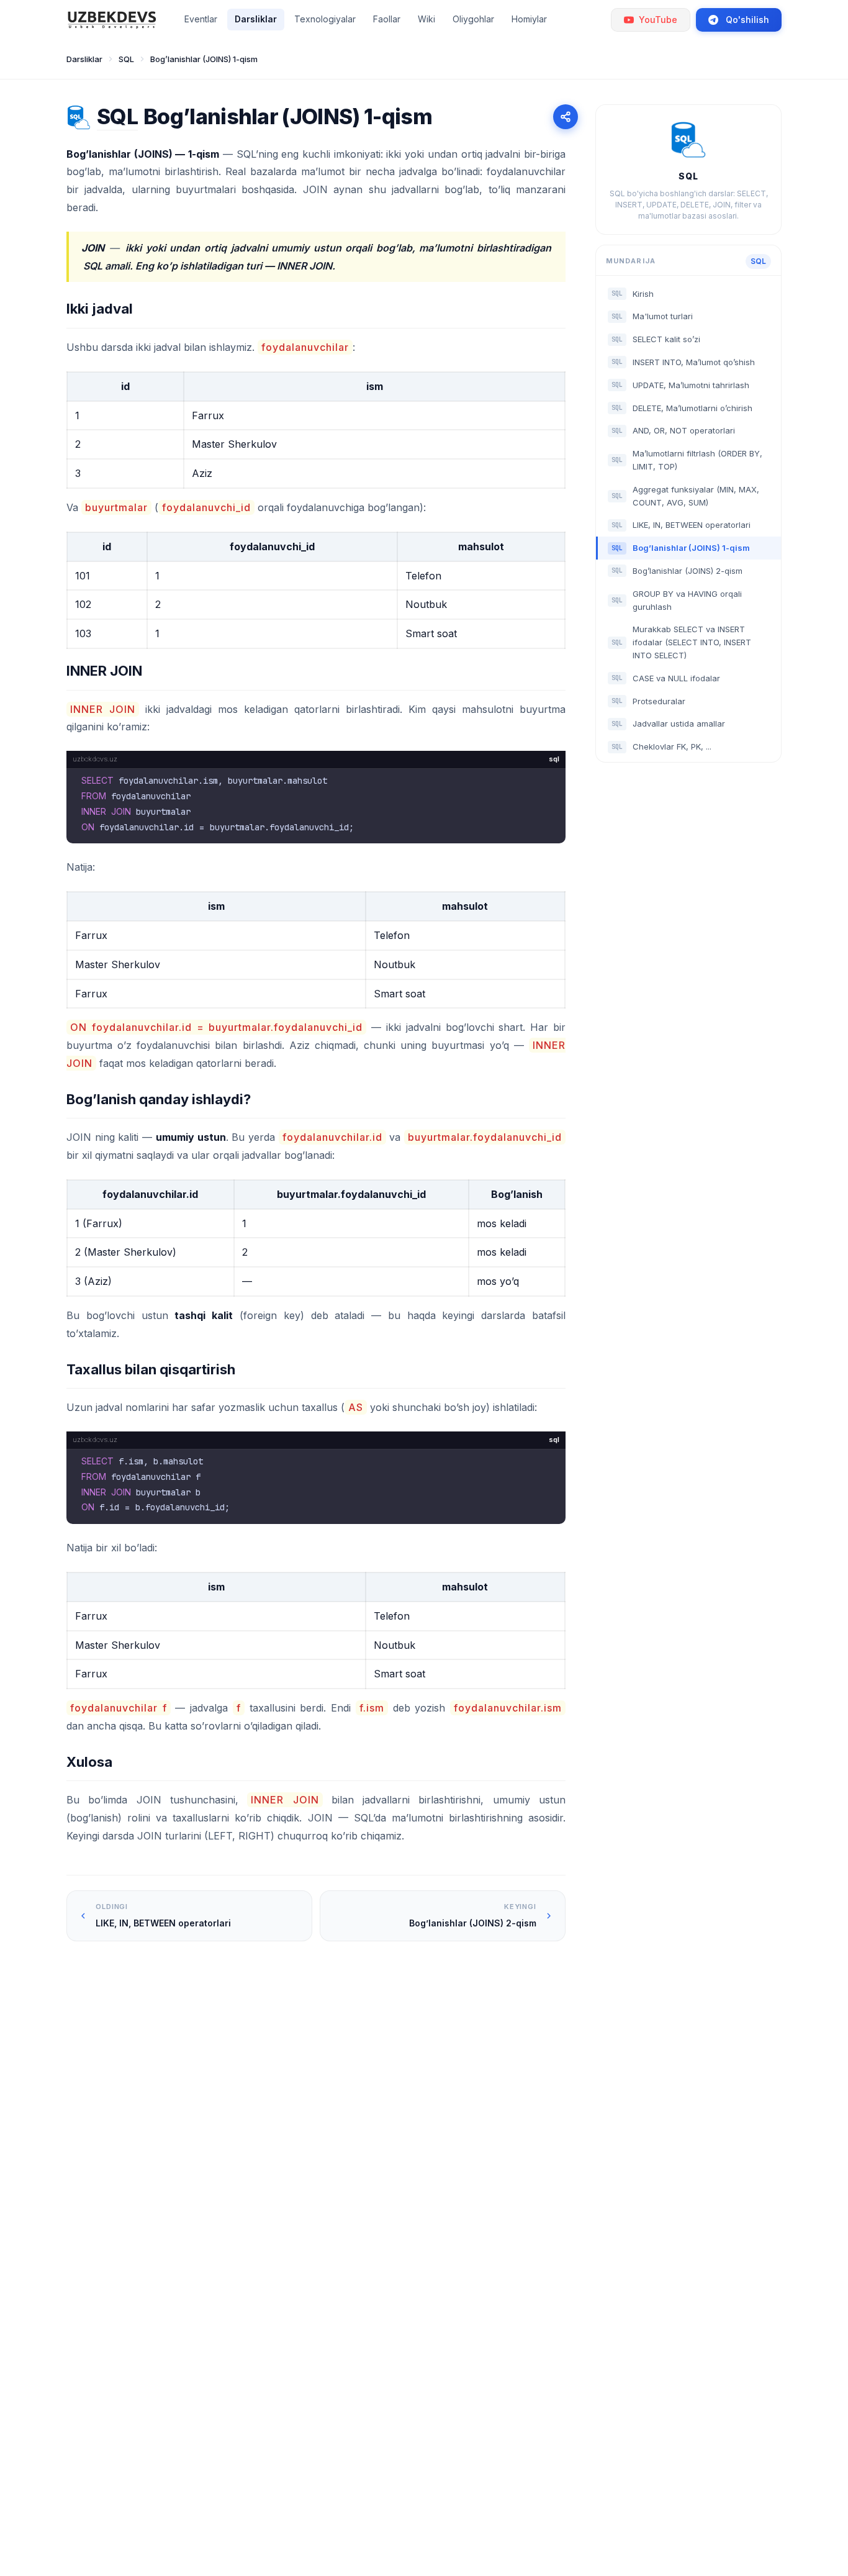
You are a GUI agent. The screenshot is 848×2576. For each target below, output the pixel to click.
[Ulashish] (566, 117)
